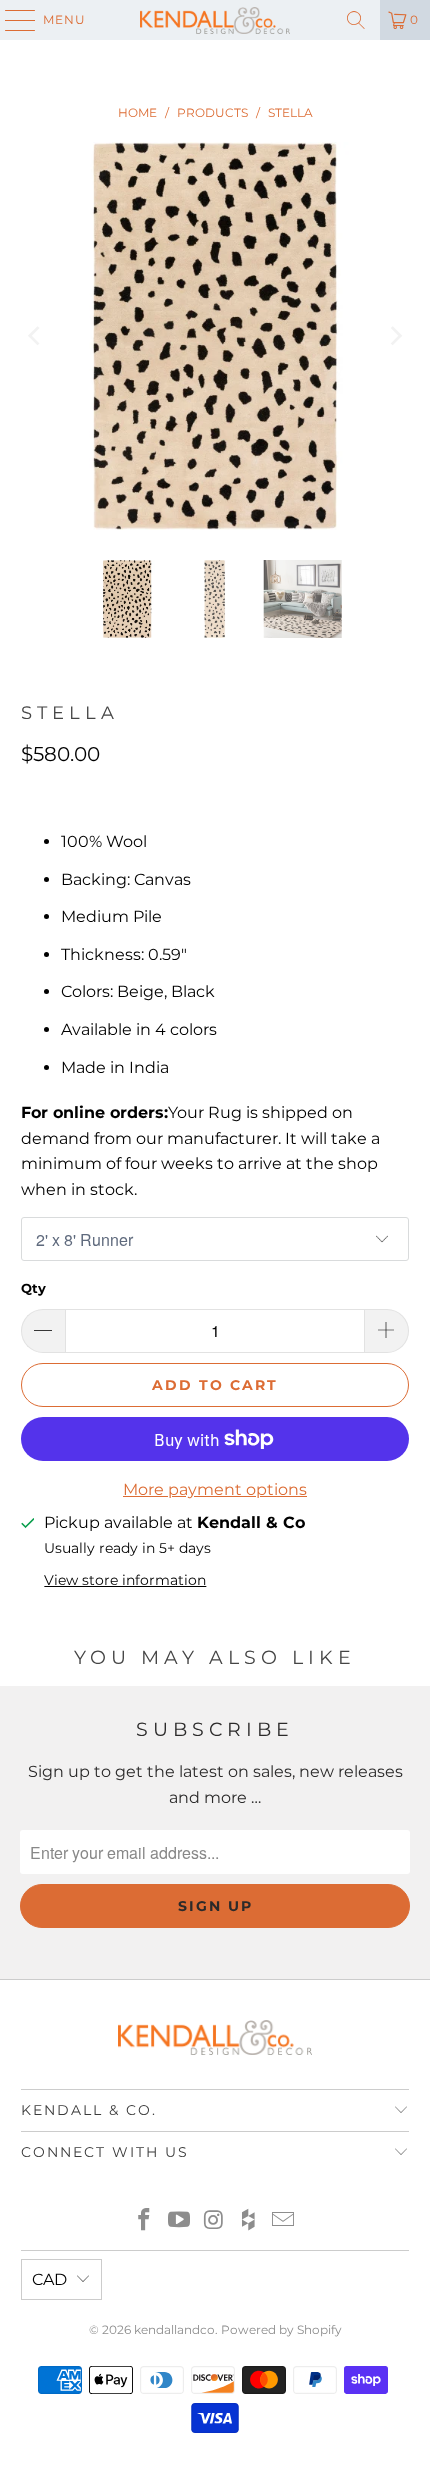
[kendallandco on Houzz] (249, 2221)
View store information (125, 1580)
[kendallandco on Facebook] (145, 2221)
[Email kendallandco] (284, 2221)
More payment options (215, 1489)
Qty (33, 1288)
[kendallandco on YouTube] (179, 2221)
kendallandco (174, 2329)
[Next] (394, 336)
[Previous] (36, 336)
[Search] (356, 20)
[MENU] (11, 20)
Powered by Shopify (281, 2329)
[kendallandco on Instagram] (214, 2221)
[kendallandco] (215, 20)
